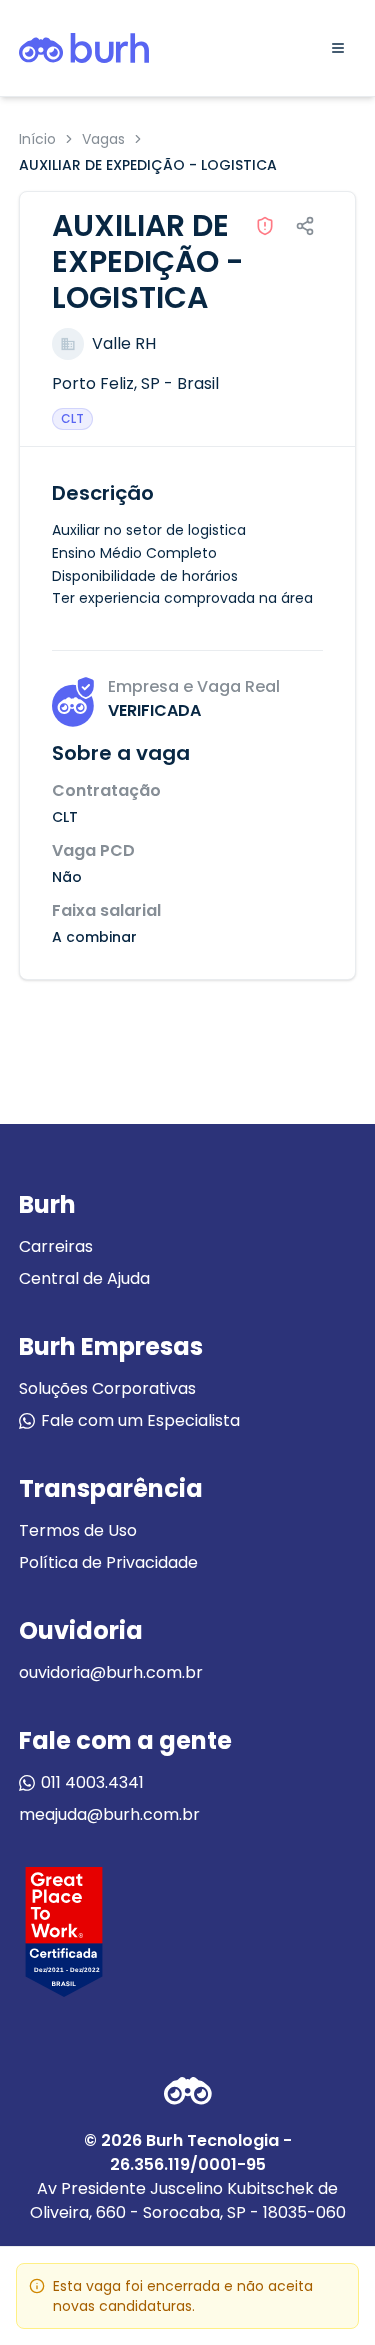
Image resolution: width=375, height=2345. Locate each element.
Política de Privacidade (108, 1562)
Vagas (103, 139)
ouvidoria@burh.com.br (111, 1672)
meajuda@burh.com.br (109, 1814)
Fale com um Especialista (140, 1420)
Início (37, 139)
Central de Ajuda (84, 1278)
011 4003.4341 (92, 1782)
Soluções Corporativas (107, 1388)
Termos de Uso (78, 1530)
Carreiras (56, 1246)
